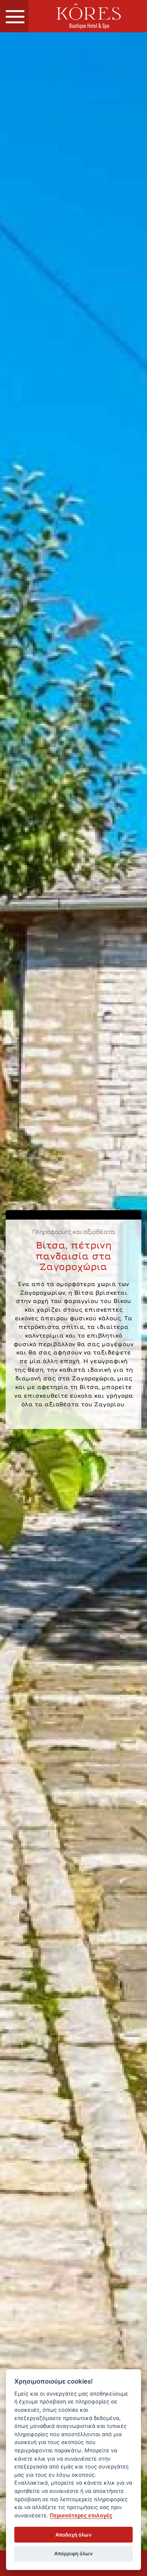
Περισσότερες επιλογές (81, 2515)
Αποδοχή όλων (73, 2535)
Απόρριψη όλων (73, 2553)
